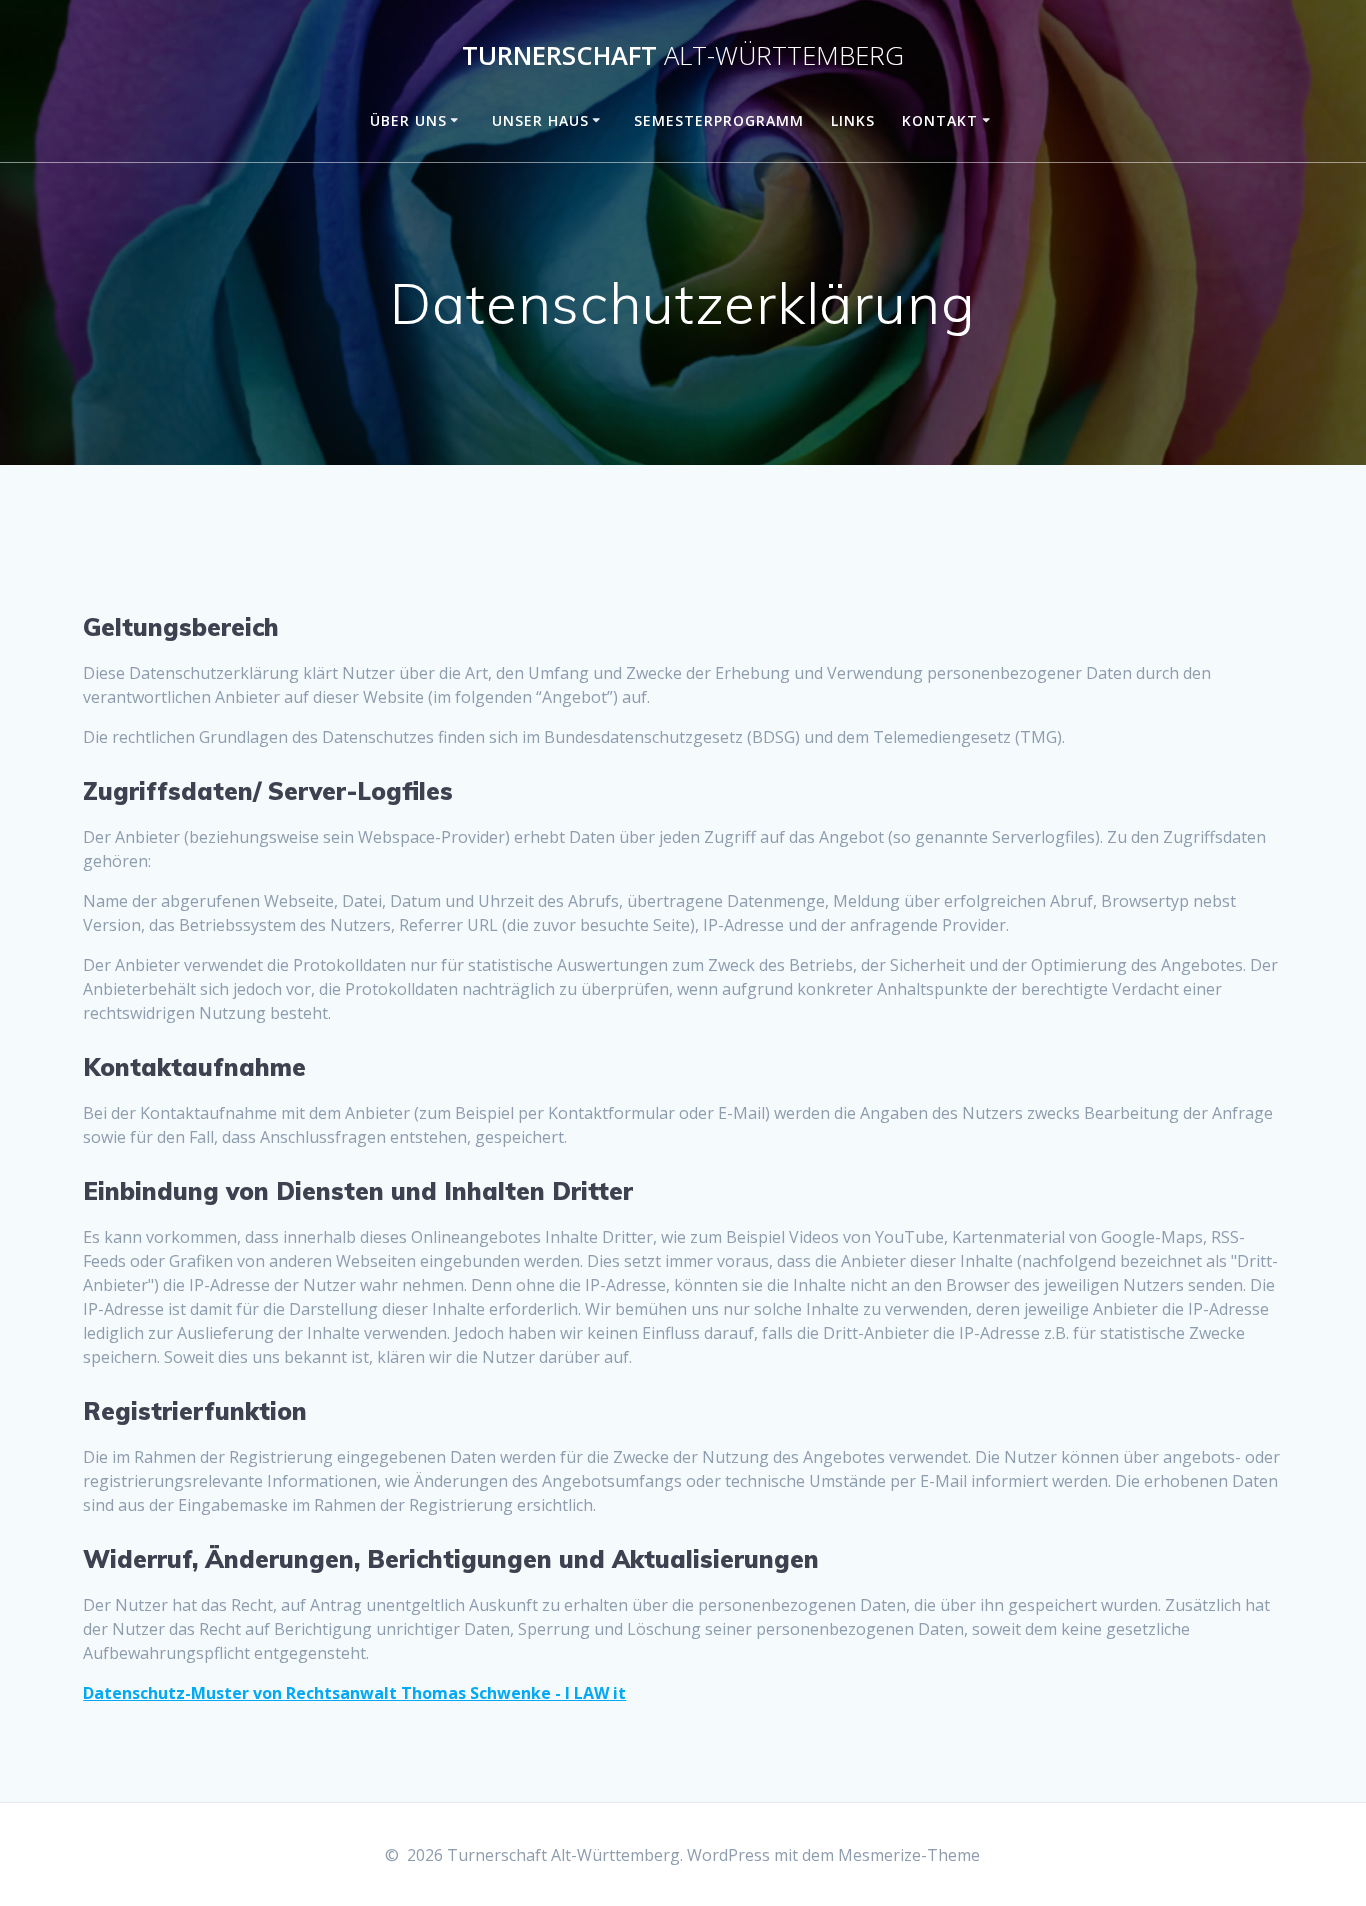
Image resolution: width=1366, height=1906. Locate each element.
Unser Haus (540, 120)
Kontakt (940, 120)
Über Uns (408, 120)
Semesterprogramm (719, 120)
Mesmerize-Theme (909, 1855)
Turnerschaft (683, 56)
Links (853, 120)
